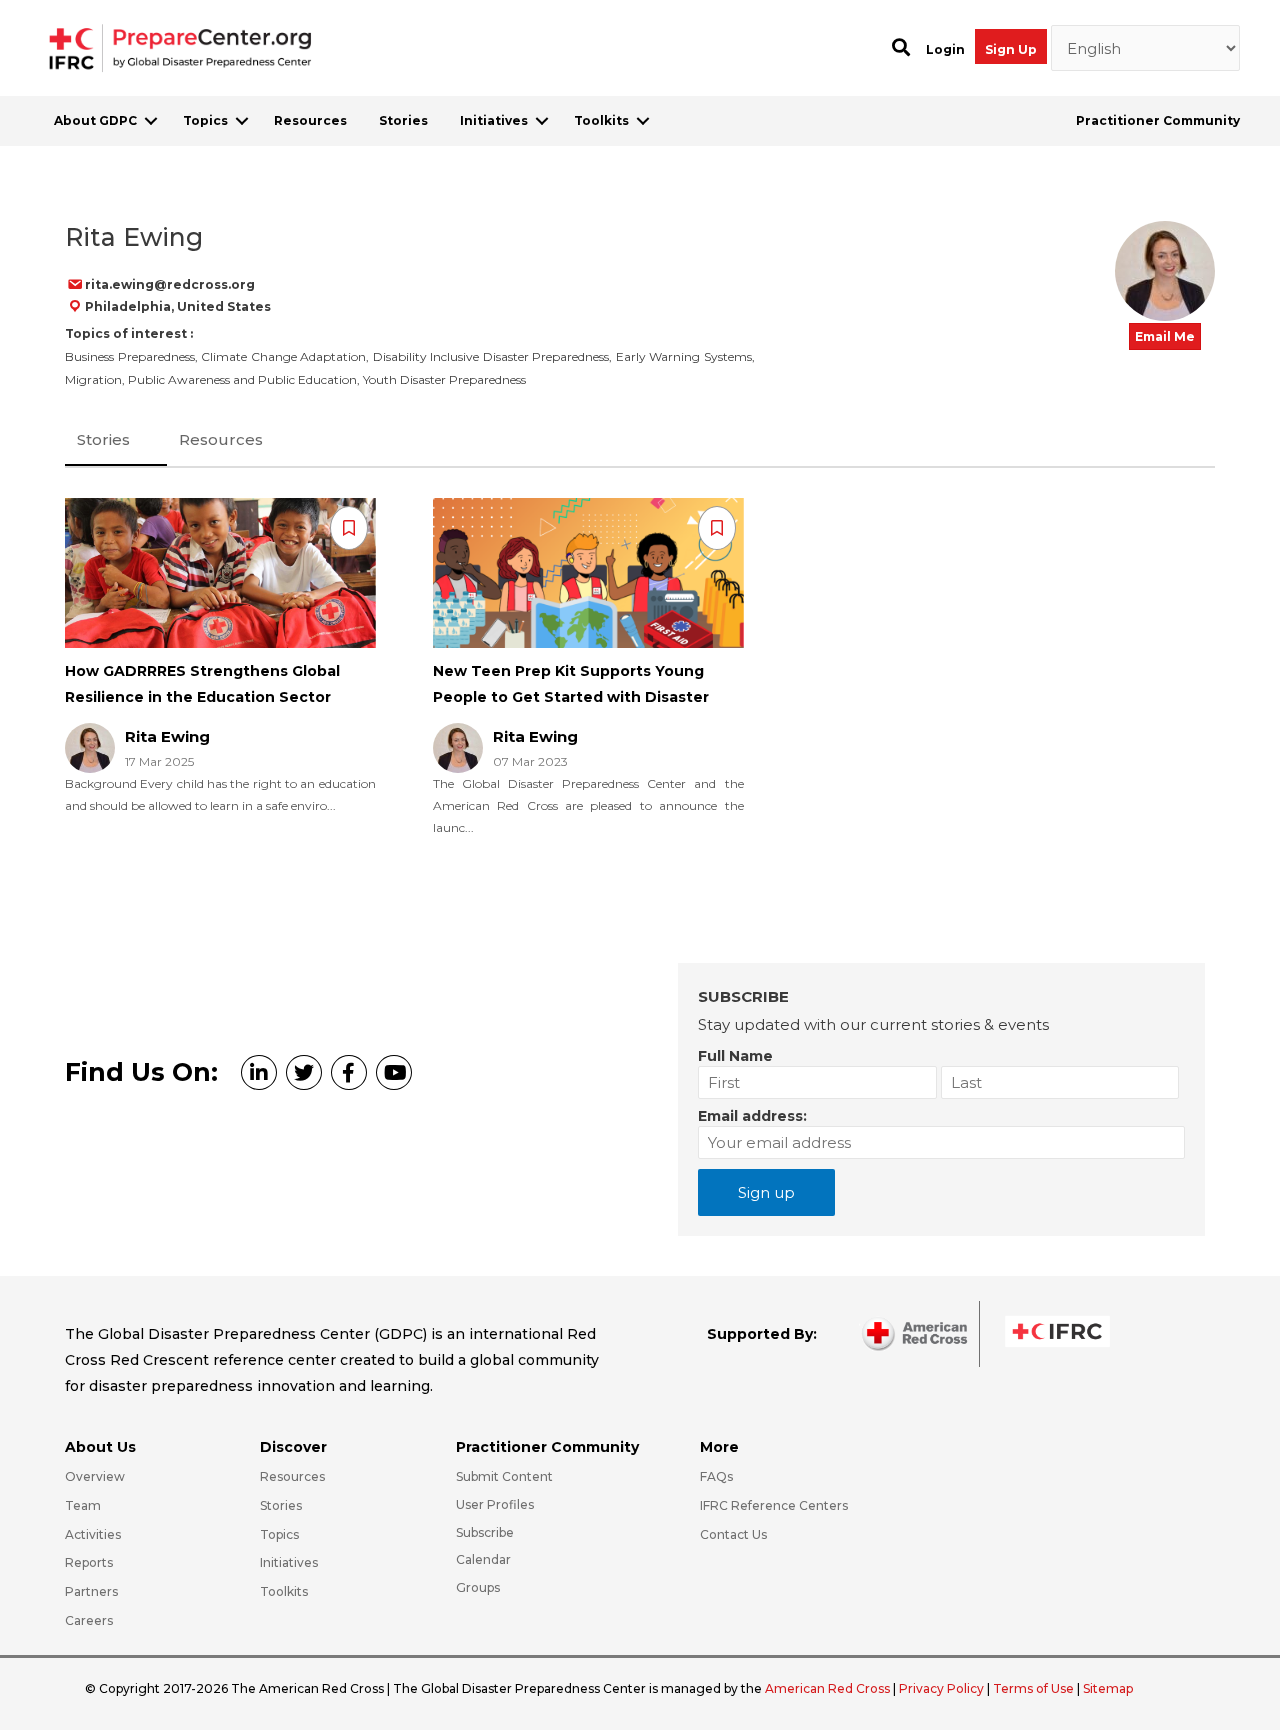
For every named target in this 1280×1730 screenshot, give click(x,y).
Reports (89, 1562)
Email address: (752, 1116)
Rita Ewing (167, 736)
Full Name (735, 1056)
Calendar (483, 1559)
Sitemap (1108, 1688)
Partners (91, 1591)
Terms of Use (1033, 1688)
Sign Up (1011, 49)
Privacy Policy (943, 1688)
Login (945, 49)
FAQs (716, 1476)
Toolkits (601, 120)
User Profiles (495, 1504)
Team (83, 1505)
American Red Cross (829, 1688)
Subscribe (485, 1532)
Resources (310, 120)
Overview (95, 1476)
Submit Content (504, 1476)
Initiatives (494, 120)
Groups (478, 1587)
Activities (93, 1534)
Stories (403, 120)
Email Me (1165, 336)
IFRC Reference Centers (774, 1505)
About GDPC (95, 120)
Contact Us (733, 1534)
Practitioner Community (1158, 120)
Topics (205, 120)
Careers (89, 1620)
